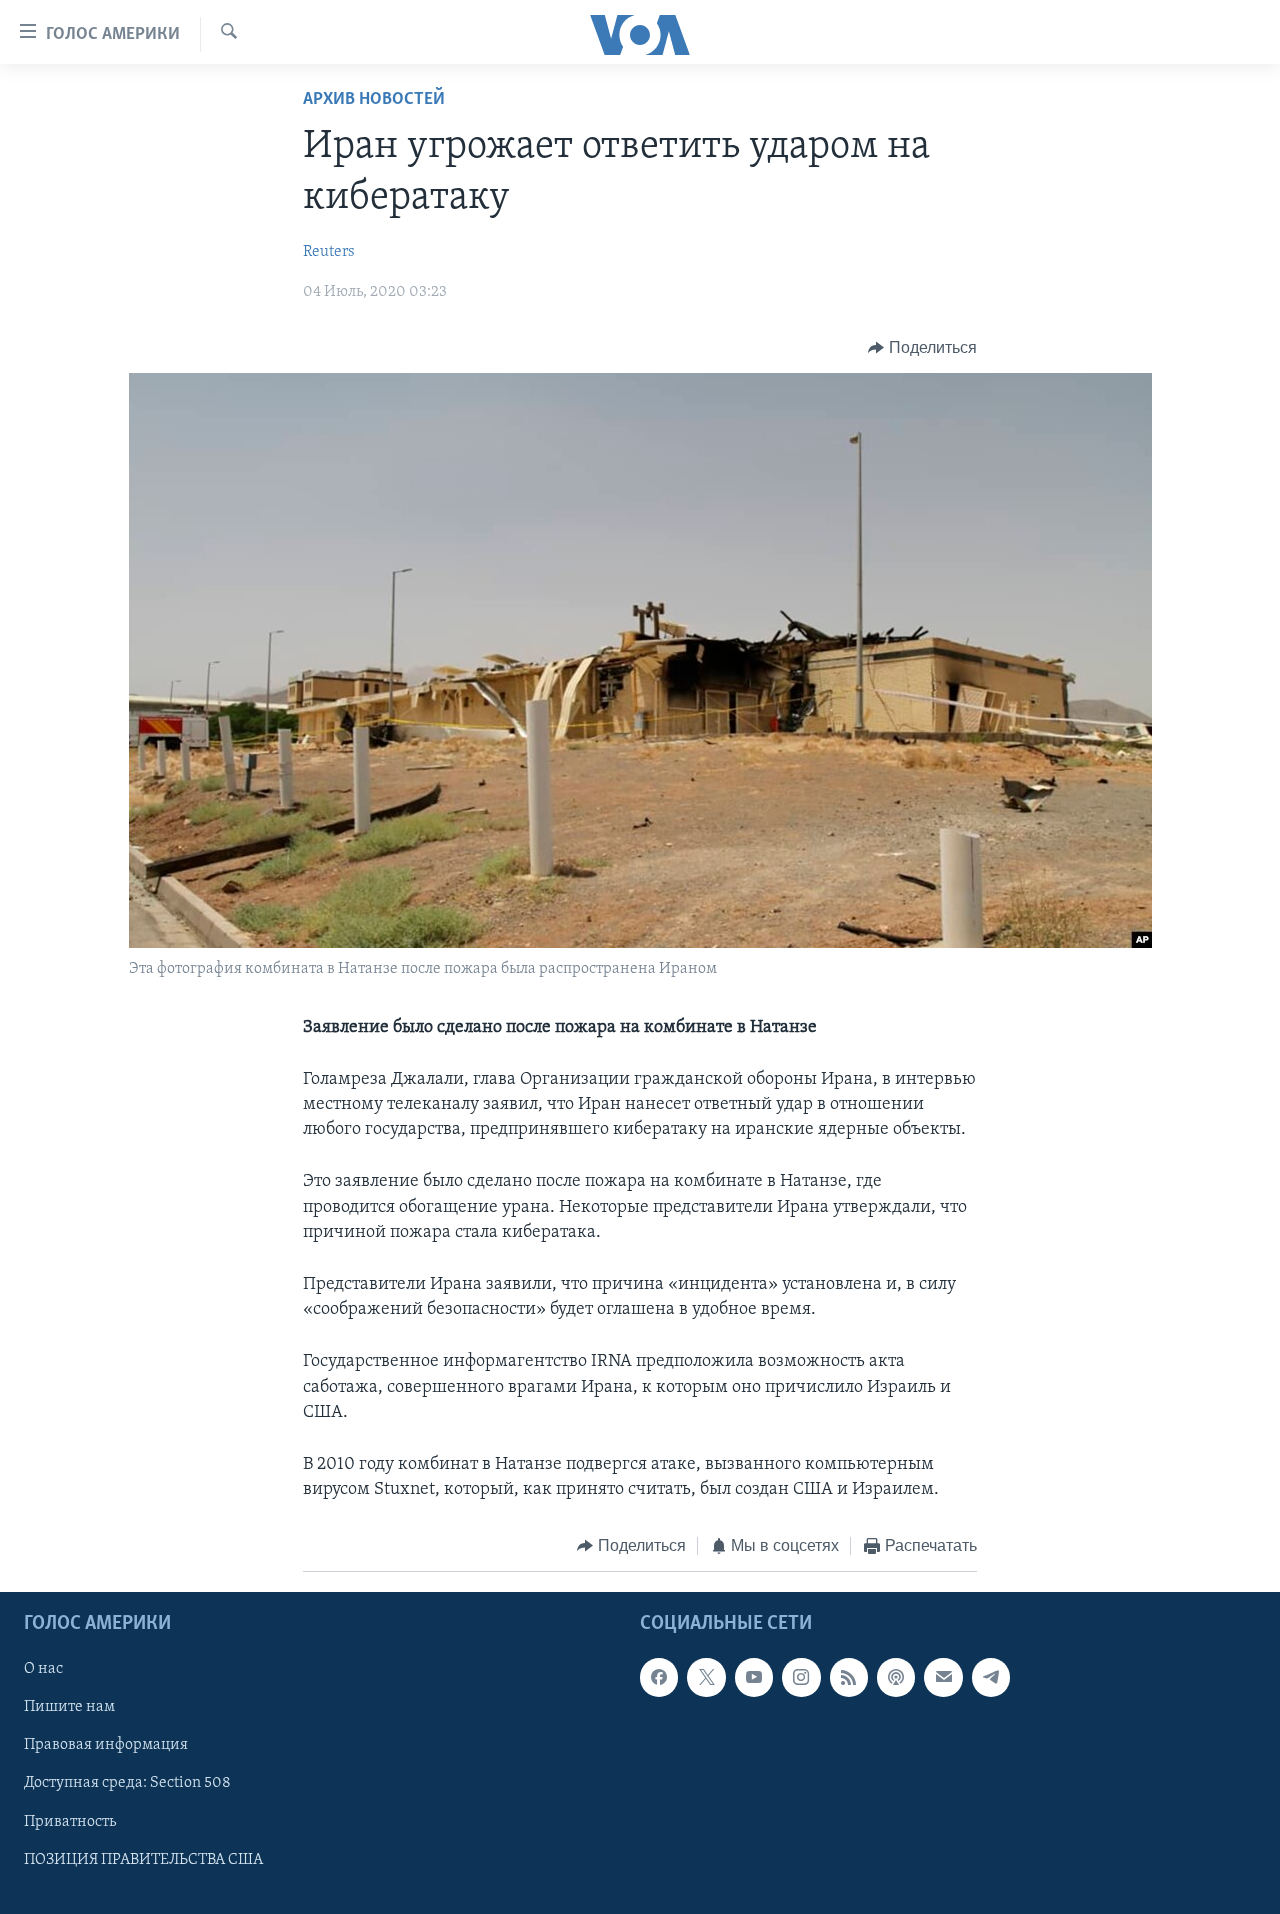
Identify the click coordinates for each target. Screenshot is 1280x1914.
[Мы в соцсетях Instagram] (801, 1677)
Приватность (70, 1821)
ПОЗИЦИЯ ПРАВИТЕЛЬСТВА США (143, 1859)
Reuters (329, 252)
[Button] (922, 348)
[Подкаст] (896, 1677)
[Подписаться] (943, 1677)
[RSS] (849, 1677)
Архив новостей (374, 100)
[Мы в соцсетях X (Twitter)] (706, 1677)
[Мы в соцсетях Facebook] (659, 1677)
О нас (43, 1669)
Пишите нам (69, 1707)
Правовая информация (106, 1745)
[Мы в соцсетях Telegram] (991, 1677)
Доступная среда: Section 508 (127, 1783)
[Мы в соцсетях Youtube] (754, 1677)
